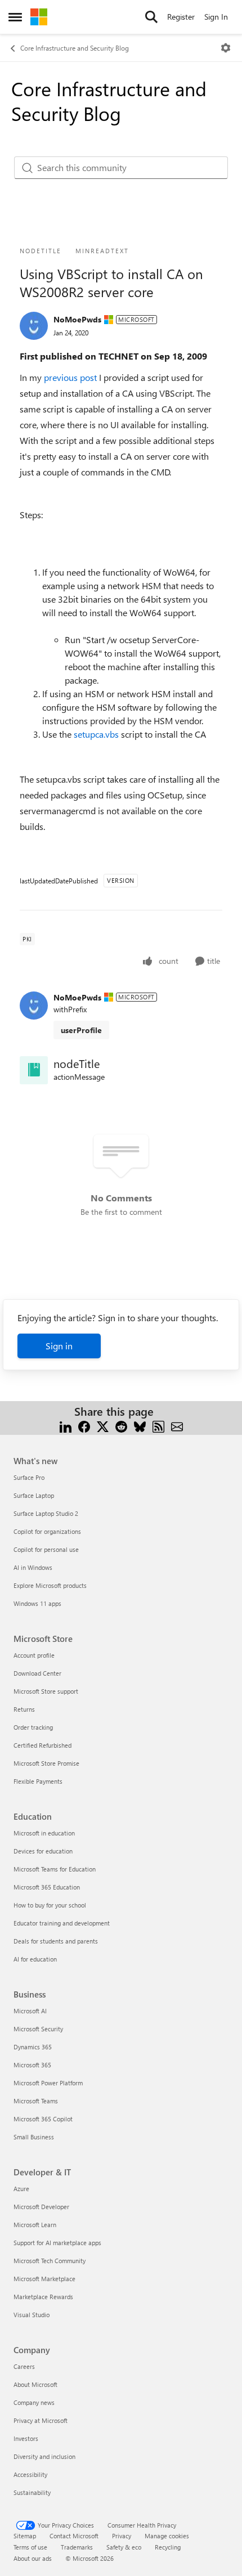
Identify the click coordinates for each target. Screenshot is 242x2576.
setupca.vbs (97, 734)
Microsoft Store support (46, 1691)
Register (181, 17)
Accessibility (30, 2474)
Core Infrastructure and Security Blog (75, 48)
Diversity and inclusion (44, 2456)
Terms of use (30, 2547)
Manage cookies (167, 2536)
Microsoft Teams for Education (55, 1869)
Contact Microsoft (74, 2536)
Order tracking (33, 1727)
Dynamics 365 (33, 2047)
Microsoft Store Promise (46, 1763)
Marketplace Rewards (43, 2297)
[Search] (151, 17)
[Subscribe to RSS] (158, 1425)
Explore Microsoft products (50, 1585)
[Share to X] (103, 1425)
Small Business (34, 2137)
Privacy (122, 2536)
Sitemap (25, 2536)
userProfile (81, 1030)
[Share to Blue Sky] (140, 1425)
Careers (24, 2366)
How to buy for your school (50, 1905)
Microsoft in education (44, 1833)
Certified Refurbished (42, 1745)
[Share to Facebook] (84, 1425)
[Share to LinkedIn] (66, 1425)
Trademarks (77, 2547)
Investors (26, 2438)
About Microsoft (35, 2384)
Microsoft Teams (36, 2101)
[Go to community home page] (39, 17)
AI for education (35, 1959)
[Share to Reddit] (121, 1425)
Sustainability (32, 2492)
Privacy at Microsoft (41, 2420)
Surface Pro (29, 1477)
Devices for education (43, 1851)
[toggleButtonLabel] (226, 48)
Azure (21, 2189)
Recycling (168, 2547)
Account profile (34, 1655)
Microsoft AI (30, 2011)
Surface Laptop (34, 1495)
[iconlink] (34, 1070)
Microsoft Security (38, 2029)
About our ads (33, 2558)
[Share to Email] (177, 1425)
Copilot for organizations (47, 1531)
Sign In (216, 17)
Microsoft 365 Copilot (43, 2119)
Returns (24, 1709)
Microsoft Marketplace (44, 2279)
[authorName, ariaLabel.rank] (34, 326)
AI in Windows (33, 1567)
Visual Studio (32, 2315)
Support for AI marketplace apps (57, 2243)
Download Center (37, 1673)
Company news (34, 2402)
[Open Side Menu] (15, 17)
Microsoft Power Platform (48, 2083)
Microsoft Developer (41, 2207)
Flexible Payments (38, 1781)
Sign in (59, 1346)
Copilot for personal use (46, 1549)
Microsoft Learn (35, 2225)
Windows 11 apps (37, 1603)
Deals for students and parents (56, 1941)
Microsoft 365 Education (47, 1887)
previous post (71, 377)
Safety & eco (124, 2547)
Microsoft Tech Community (50, 2261)
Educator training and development (62, 1923)
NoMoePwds (77, 319)
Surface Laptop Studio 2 (46, 1513)
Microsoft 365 (32, 2065)
